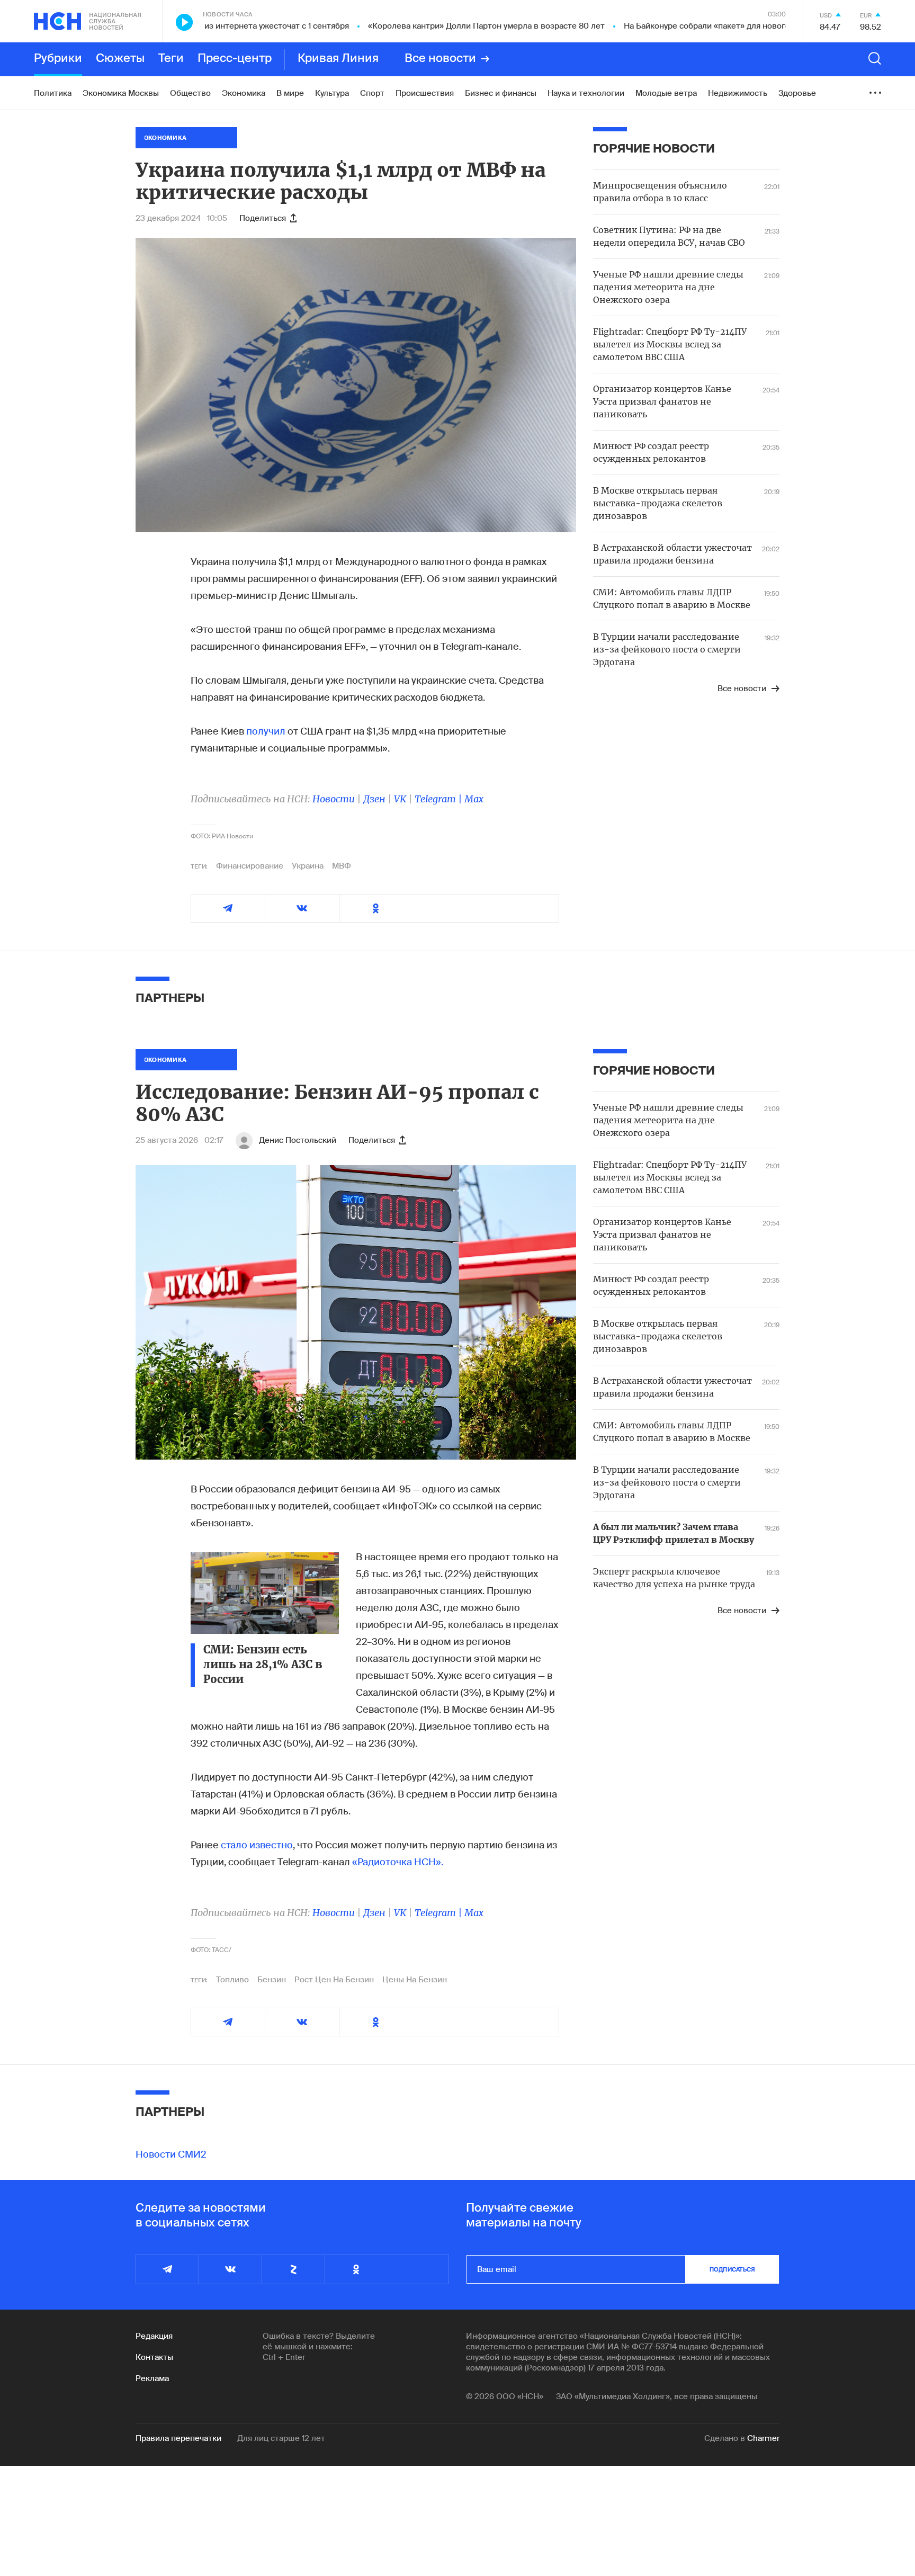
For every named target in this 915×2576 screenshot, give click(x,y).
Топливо (232, 1980)
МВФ (342, 866)
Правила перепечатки (178, 2438)
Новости (334, 799)
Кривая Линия (338, 59)
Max (474, 799)
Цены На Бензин (415, 1980)
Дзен (374, 799)
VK (400, 799)
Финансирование (250, 866)
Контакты (154, 2357)
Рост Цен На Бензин (334, 1980)
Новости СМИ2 (171, 2154)
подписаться (732, 2269)
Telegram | (439, 799)
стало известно (257, 1845)
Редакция (154, 2336)
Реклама (152, 2378)
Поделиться (263, 218)
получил (266, 731)
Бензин (272, 1980)
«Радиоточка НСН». (398, 1862)
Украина (308, 866)
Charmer (763, 2438)
